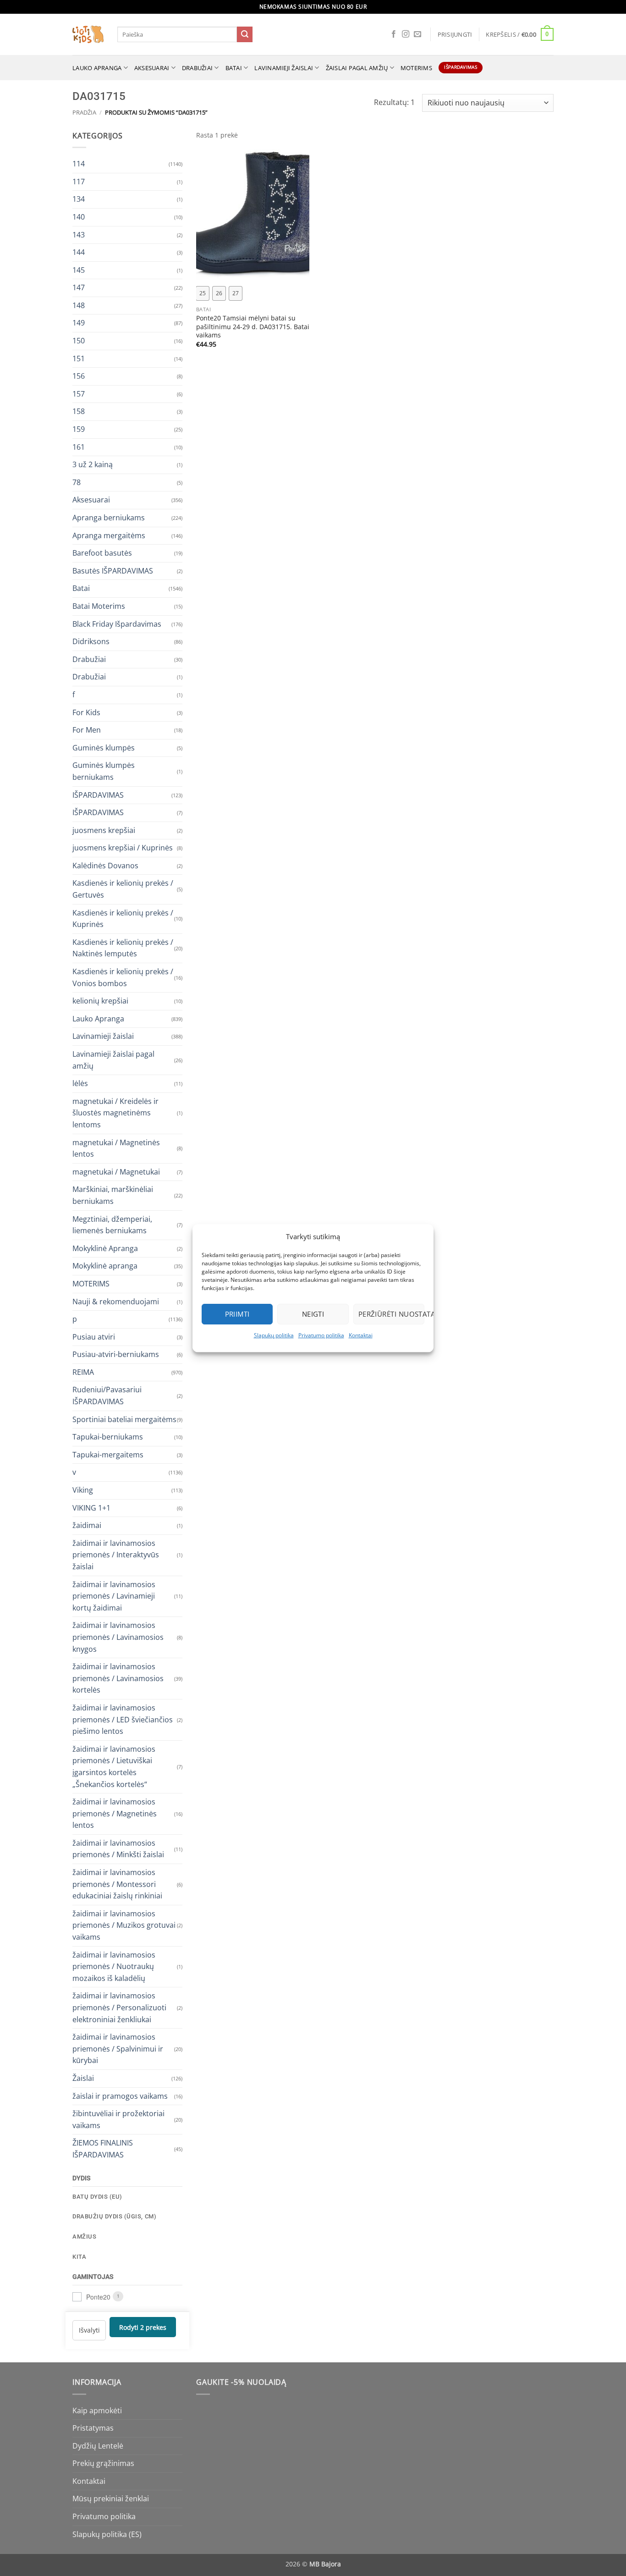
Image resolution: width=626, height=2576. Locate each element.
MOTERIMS (416, 68)
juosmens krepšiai (104, 830)
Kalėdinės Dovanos (105, 865)
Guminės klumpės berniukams (104, 771)
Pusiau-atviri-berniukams (116, 1354)
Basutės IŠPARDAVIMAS (113, 570)
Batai (234, 68)
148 (79, 305)
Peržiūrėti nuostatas (391, 1314)
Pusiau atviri (94, 1336)
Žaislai (83, 2078)
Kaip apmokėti (97, 2411)
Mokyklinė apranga (105, 1266)
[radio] (203, 293)
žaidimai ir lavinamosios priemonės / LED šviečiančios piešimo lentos (123, 1719)
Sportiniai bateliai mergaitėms (124, 1419)
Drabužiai (197, 68)
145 (79, 270)
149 (79, 323)
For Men (87, 730)
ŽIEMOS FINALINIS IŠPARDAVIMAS (103, 2149)
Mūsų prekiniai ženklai (111, 2499)
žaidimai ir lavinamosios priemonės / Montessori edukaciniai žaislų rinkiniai (117, 1884)
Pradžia (84, 112)
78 (77, 482)
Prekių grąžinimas (103, 2463)
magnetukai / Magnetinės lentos (116, 1148)
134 (79, 199)
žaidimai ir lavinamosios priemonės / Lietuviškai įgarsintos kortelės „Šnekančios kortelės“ (114, 1766)
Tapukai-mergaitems (108, 1454)
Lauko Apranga (98, 1018)
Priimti (237, 1314)
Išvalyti (89, 2330)
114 (79, 164)
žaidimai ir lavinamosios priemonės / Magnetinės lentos (115, 1813)
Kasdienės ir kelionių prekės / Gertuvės (123, 889)
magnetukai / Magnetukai (116, 1171)
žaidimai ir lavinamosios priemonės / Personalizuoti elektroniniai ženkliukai (119, 2007)
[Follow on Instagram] (406, 34)
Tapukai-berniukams (108, 1437)
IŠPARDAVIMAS (98, 794)
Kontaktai (361, 1335)
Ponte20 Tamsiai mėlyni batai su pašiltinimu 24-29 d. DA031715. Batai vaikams (253, 327)
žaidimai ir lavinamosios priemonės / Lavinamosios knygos (118, 1637)
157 (79, 393)
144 (79, 252)
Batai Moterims (99, 606)
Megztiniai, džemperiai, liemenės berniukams (112, 1225)
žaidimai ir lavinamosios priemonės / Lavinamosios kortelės (118, 1678)
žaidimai (87, 1525)
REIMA (83, 1372)
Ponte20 (98, 2296)
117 (79, 181)
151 (79, 358)
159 (79, 429)
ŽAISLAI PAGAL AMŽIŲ (357, 68)
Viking (83, 1490)
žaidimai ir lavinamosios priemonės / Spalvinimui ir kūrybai (118, 2049)
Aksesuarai (152, 68)
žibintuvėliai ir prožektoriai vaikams (118, 2119)
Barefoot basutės (102, 553)
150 (79, 341)
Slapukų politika (274, 1335)
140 (79, 216)
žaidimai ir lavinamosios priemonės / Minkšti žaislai (118, 1848)
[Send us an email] (417, 34)
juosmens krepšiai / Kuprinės (123, 848)
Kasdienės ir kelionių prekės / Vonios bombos (123, 977)
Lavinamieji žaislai (284, 68)
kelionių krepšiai (100, 1001)
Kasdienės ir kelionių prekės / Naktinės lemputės (123, 948)
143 (79, 234)
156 (79, 376)
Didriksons (91, 641)
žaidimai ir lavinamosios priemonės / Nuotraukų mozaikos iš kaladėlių (114, 1966)
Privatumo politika (321, 1335)
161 (79, 447)
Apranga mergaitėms (109, 535)
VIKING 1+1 (91, 1507)
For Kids (86, 712)
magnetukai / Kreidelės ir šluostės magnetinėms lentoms (115, 1112)
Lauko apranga (97, 68)
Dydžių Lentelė (98, 2446)
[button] (455, 34)
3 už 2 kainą (93, 464)
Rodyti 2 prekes (143, 2327)
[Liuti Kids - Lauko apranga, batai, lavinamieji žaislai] (88, 35)
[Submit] (245, 34)
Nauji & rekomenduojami (116, 1301)
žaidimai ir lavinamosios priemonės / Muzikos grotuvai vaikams (124, 1925)
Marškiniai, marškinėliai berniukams (113, 1195)
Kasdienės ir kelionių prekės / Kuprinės (123, 918)
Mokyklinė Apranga (105, 1248)
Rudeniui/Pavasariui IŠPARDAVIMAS (107, 1396)
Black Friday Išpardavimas (117, 623)
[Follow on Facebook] (394, 34)
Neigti (313, 1314)
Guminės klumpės (104, 747)
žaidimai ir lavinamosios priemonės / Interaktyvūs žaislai (116, 1554)
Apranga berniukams (109, 518)
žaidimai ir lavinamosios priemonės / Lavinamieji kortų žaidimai (114, 1596)
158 (79, 411)
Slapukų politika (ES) (107, 2534)
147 (79, 287)
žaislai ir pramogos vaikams (120, 2096)
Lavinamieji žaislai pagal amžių (113, 1060)
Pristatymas (93, 2428)
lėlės (80, 1083)
